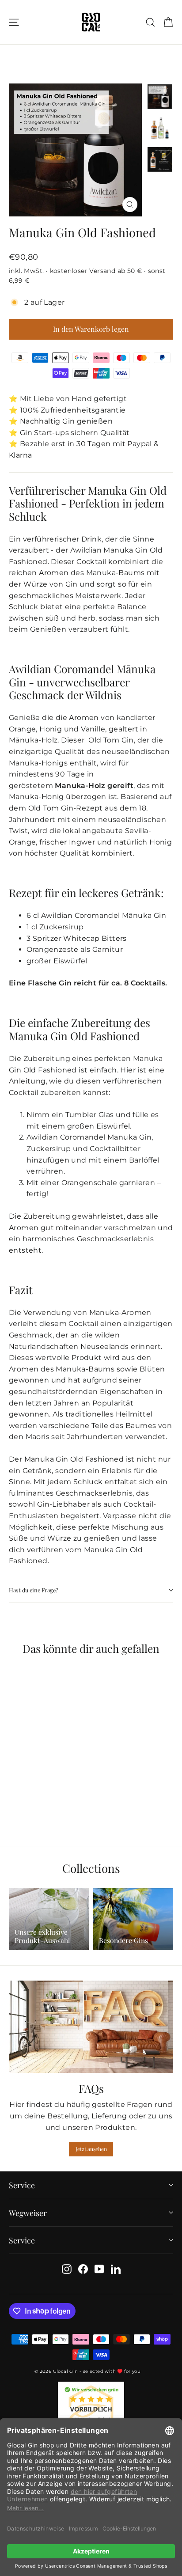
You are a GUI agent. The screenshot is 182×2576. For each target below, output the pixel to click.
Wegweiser (28, 2213)
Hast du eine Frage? (34, 1590)
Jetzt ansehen (91, 2149)
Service (22, 2185)
